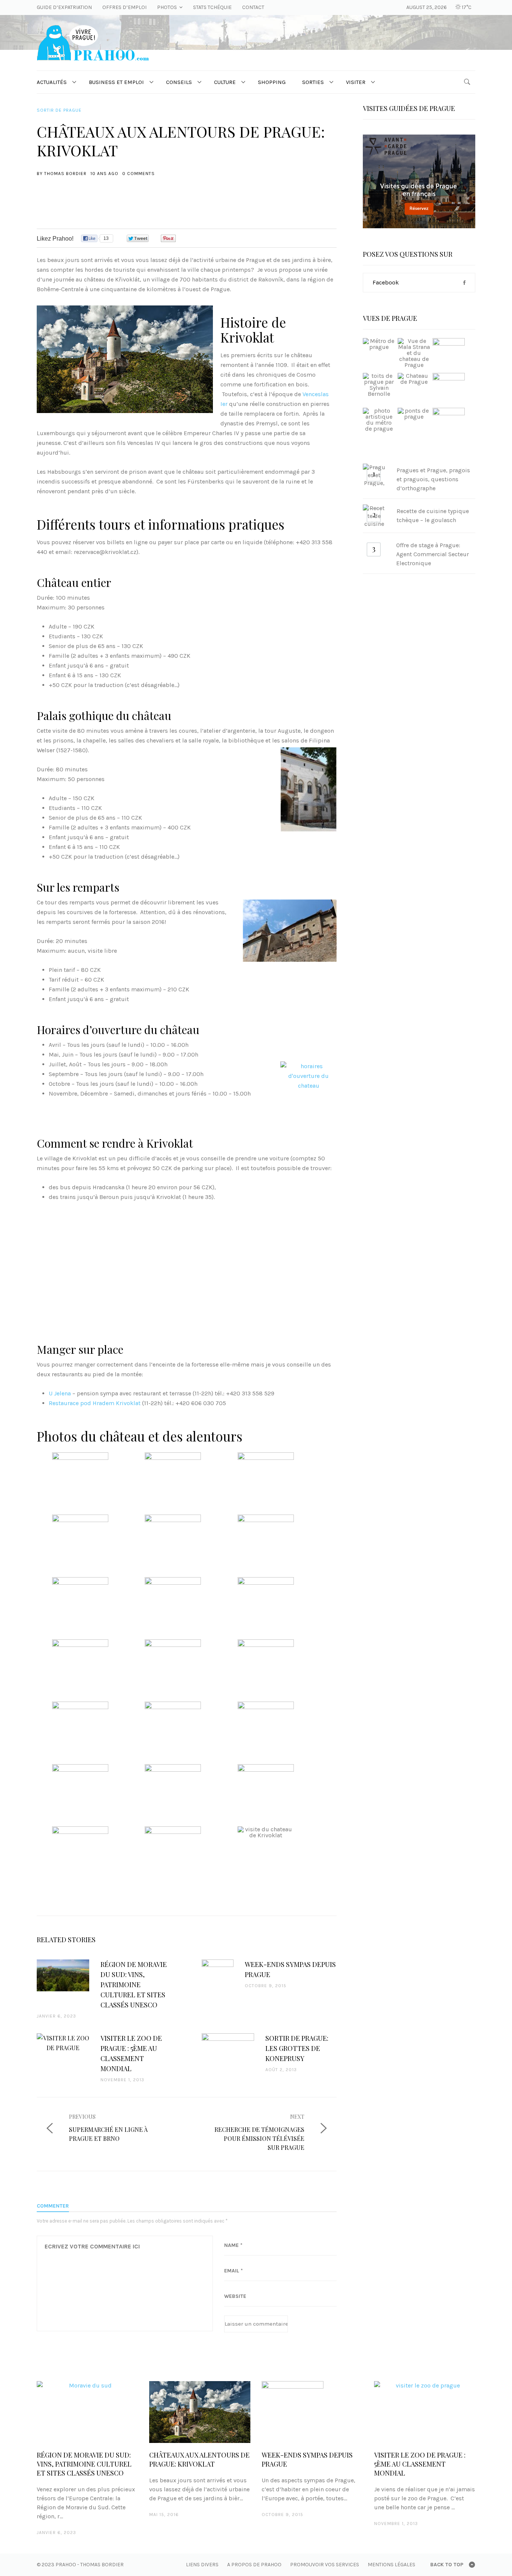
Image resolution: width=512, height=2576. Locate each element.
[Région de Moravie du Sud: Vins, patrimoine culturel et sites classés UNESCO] (87, 2412)
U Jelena (60, 1393)
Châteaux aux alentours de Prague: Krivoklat (199, 2459)
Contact (253, 7)
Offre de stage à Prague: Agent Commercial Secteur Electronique (433, 554)
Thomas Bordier (65, 174)
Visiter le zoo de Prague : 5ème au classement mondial (420, 2464)
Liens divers (202, 2565)
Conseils (179, 82)
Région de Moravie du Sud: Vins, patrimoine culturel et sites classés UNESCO (84, 2464)
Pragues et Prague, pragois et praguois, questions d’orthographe (433, 479)
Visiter (356, 82)
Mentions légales (391, 2565)
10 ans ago (104, 174)
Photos (167, 7)
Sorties (313, 82)
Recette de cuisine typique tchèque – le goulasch (433, 516)
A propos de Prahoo (254, 2565)
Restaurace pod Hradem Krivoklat (95, 1403)
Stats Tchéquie (212, 7)
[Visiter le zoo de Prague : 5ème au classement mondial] (425, 2412)
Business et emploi (116, 82)
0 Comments (138, 174)
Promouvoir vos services (325, 2565)
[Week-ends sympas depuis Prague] (312, 2412)
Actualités (52, 82)
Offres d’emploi (124, 7)
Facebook (386, 282)
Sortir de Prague (59, 110)
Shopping (272, 82)
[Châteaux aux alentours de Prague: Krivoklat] (200, 2412)
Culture (225, 82)
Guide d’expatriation (64, 7)
